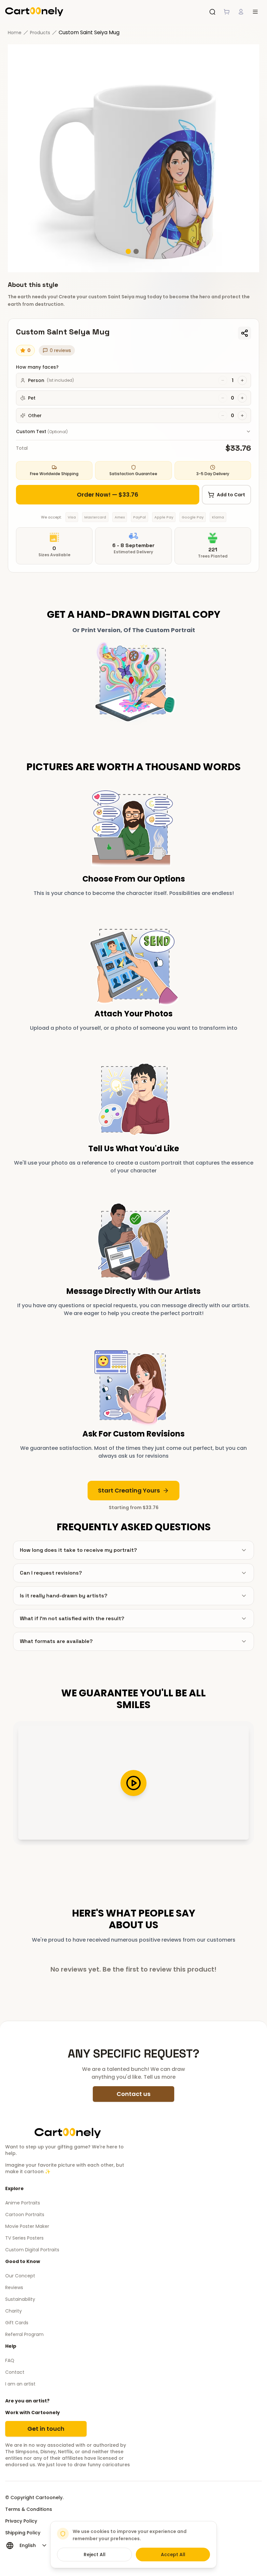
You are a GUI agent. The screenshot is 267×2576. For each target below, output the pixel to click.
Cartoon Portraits (25, 2215)
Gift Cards (17, 2323)
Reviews (14, 2287)
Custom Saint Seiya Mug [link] (89, 32)
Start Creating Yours (129, 1490)
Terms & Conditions (29, 2509)
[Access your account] (241, 12)
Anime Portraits (23, 2203)
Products (40, 33)
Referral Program (24, 2334)
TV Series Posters (24, 2238)
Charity (14, 2311)
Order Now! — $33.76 (108, 495)
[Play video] (133, 1783)
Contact (15, 2372)
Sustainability (20, 2299)
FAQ (10, 2360)
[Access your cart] (227, 12)
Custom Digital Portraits (32, 2250)
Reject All (95, 2555)
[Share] (245, 333)
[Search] (212, 12)
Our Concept (20, 2276)
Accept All (173, 2555)
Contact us (133, 2094)
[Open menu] (255, 12)
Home (15, 33)
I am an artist (20, 2384)
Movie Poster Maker (27, 2226)
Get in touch (46, 2429)
